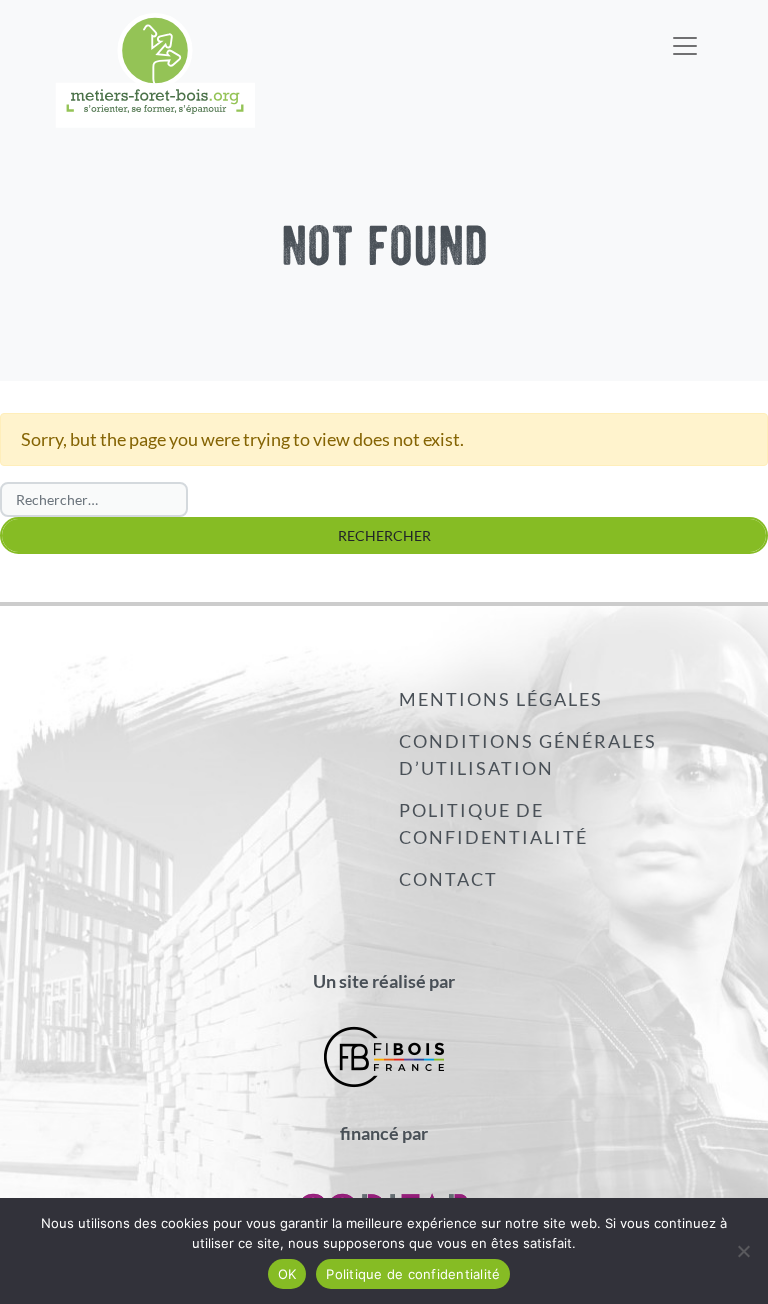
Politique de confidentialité (493, 823)
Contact (448, 879)
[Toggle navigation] (685, 33)
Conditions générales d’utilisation (528, 754)
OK (287, 1274)
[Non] (743, 1251)
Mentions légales (501, 699)
